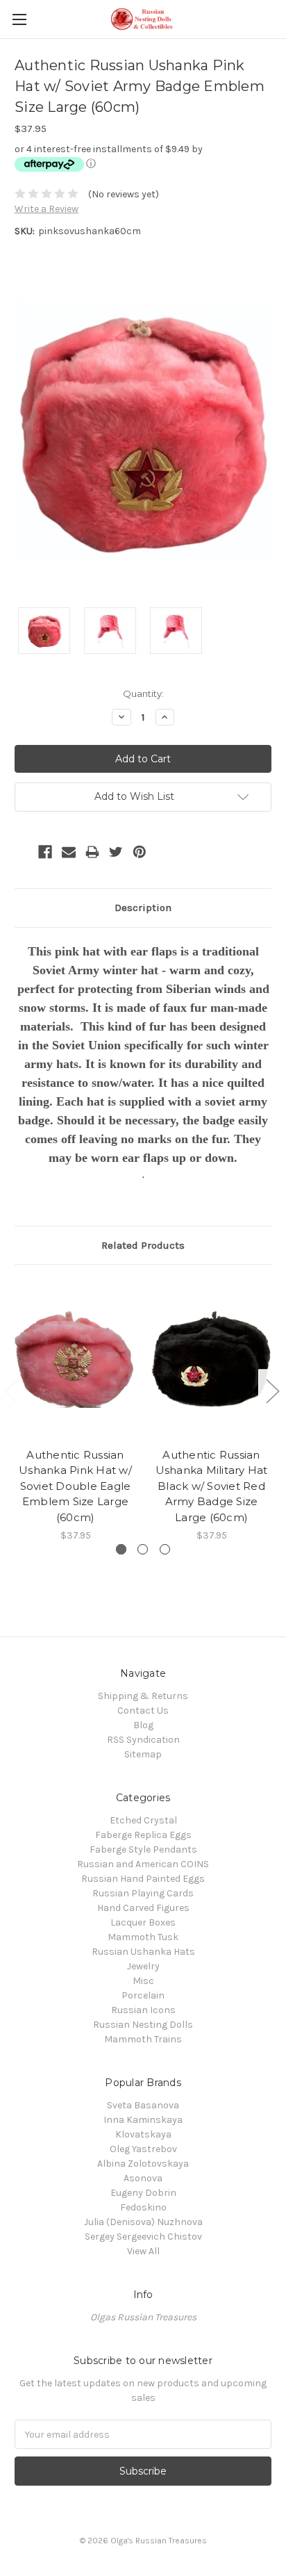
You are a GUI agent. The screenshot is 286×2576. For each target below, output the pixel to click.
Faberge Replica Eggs (143, 1835)
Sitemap (143, 1754)
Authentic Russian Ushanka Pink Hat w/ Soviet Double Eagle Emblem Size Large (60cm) (75, 1486)
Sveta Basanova (143, 2105)
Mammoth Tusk (143, 1937)
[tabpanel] (76, 1411)
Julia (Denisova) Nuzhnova (143, 2222)
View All (143, 2251)
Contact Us (143, 1711)
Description (143, 908)
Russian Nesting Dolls (143, 2025)
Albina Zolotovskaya (143, 2164)
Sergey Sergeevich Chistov (143, 2237)
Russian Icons (143, 2010)
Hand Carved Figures (143, 1908)
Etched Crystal (143, 1820)
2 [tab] (143, 1549)
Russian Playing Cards (143, 1893)
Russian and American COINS (143, 1864)
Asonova (143, 2178)
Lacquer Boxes (143, 1922)
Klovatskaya (143, 2134)
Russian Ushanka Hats (143, 1952)
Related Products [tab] (143, 1245)
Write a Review (47, 209)
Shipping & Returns (143, 1696)
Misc (143, 1981)
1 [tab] (121, 1549)
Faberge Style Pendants (143, 1849)
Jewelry (143, 1966)
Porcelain (143, 1995)
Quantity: (143, 694)
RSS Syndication (143, 1740)
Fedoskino (143, 2207)
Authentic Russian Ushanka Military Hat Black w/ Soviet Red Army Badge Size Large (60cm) (212, 1486)
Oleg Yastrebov (143, 2149)
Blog (143, 1725)
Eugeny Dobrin (143, 2193)
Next (272, 1390)
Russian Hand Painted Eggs (143, 1879)
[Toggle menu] (19, 19)
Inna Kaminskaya (143, 2120)
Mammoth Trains (143, 2039)
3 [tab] (165, 1549)
